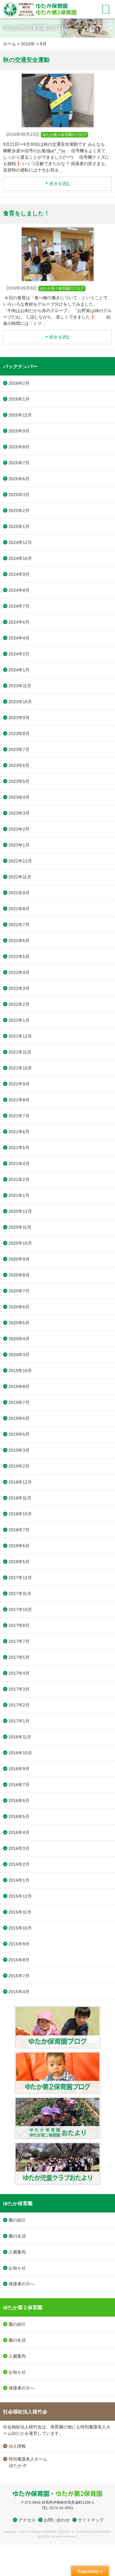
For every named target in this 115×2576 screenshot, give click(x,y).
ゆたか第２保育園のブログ (64, 135)
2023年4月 (19, 797)
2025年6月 (19, 479)
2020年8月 (19, 1275)
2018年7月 (19, 1530)
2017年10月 (20, 1609)
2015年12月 (20, 1896)
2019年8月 (19, 1386)
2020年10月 (20, 1243)
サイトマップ (91, 2520)
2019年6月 (19, 1418)
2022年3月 (19, 988)
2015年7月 (19, 1976)
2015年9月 (19, 1944)
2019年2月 (19, 1466)
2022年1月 (19, 1020)
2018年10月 (20, 1514)
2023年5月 (19, 781)
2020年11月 (20, 1227)
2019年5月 (19, 1434)
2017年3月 (19, 1689)
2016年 (28, 44)
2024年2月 (19, 654)
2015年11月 (20, 1912)
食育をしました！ (26, 213)
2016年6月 (19, 1801)
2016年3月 (19, 1848)
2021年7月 (19, 1116)
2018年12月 (20, 1482)
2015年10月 (20, 1928)
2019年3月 (19, 1450)
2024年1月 (19, 670)
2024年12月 (20, 542)
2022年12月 (20, 861)
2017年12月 (20, 1578)
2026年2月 (19, 383)
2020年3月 (19, 1355)
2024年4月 (19, 638)
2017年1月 (19, 1721)
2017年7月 (19, 1641)
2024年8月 (19, 590)
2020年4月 (19, 1339)
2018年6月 (19, 1546)
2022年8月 (19, 909)
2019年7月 (19, 1402)
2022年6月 (19, 941)
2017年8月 (19, 1625)
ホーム (10, 44)
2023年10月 (20, 702)
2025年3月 (19, 495)
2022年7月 (19, 925)
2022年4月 (19, 972)
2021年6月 (19, 1132)
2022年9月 (19, 893)
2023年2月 (19, 829)
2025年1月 (19, 526)
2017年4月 (19, 1673)
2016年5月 (19, 1816)
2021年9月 (19, 1084)
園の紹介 (17, 2220)
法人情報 (17, 2446)
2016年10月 (20, 1753)
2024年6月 (19, 622)
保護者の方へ (21, 2284)
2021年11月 (20, 1052)
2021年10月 (20, 1068)
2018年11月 (20, 1498)
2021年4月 (19, 1164)
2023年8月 (19, 734)
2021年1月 (19, 1195)
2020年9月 (19, 1259)
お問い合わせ (57, 2520)
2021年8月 (19, 1100)
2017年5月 (19, 1657)
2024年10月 (20, 558)
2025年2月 (19, 511)
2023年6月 (19, 765)
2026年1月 (19, 399)
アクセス (27, 2520)
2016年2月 (19, 1864)
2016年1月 (19, 1880)
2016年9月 (19, 1769)
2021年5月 (19, 1148)
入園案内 (17, 2252)
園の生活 (17, 2236)
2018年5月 (19, 1562)
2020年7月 (19, 1291)
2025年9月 (19, 431)
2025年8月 (19, 447)
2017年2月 (19, 1705)
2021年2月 (19, 1179)
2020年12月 (20, 1211)
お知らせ (17, 2268)
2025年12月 (20, 415)
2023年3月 (19, 813)
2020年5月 (19, 1323)
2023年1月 (19, 845)
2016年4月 (19, 1832)
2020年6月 (19, 1307)
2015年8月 (19, 1960)
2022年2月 (19, 1004)
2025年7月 (19, 463)
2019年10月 (20, 1371)
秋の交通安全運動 (26, 60)
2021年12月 (20, 1036)
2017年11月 (20, 1593)
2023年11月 (20, 686)
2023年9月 (19, 718)
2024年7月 (19, 606)
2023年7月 (19, 749)
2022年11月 (20, 877)
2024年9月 (19, 574)
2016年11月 (20, 1737)
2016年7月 (19, 1785)
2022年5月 (19, 956)
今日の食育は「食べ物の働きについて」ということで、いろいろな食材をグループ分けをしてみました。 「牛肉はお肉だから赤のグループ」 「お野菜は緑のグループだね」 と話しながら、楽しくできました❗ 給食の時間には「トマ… (57, 311)
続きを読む (60, 183)
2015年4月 (19, 1992)
